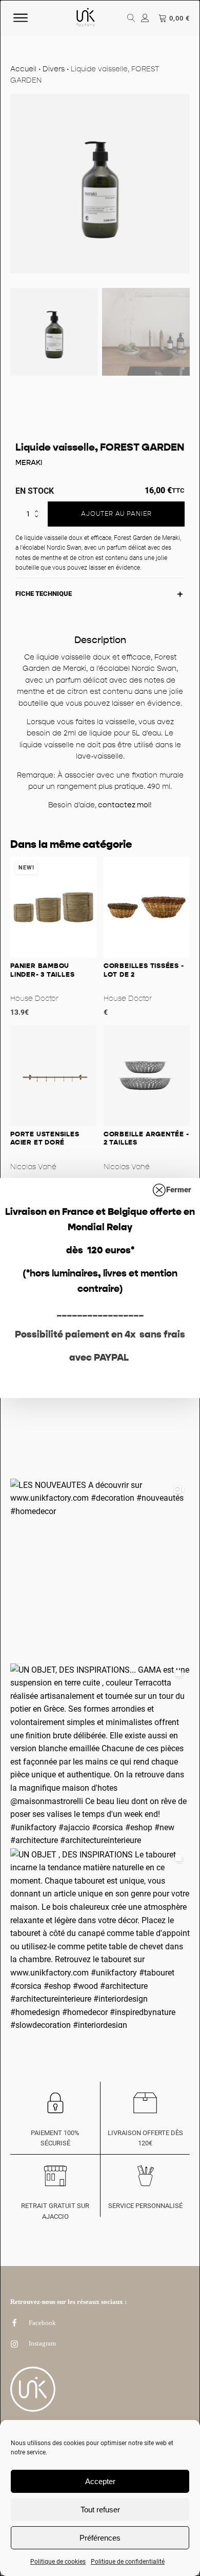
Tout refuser (100, 2510)
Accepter (100, 2481)
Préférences (100, 2538)
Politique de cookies (58, 2562)
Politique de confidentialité (128, 2562)
